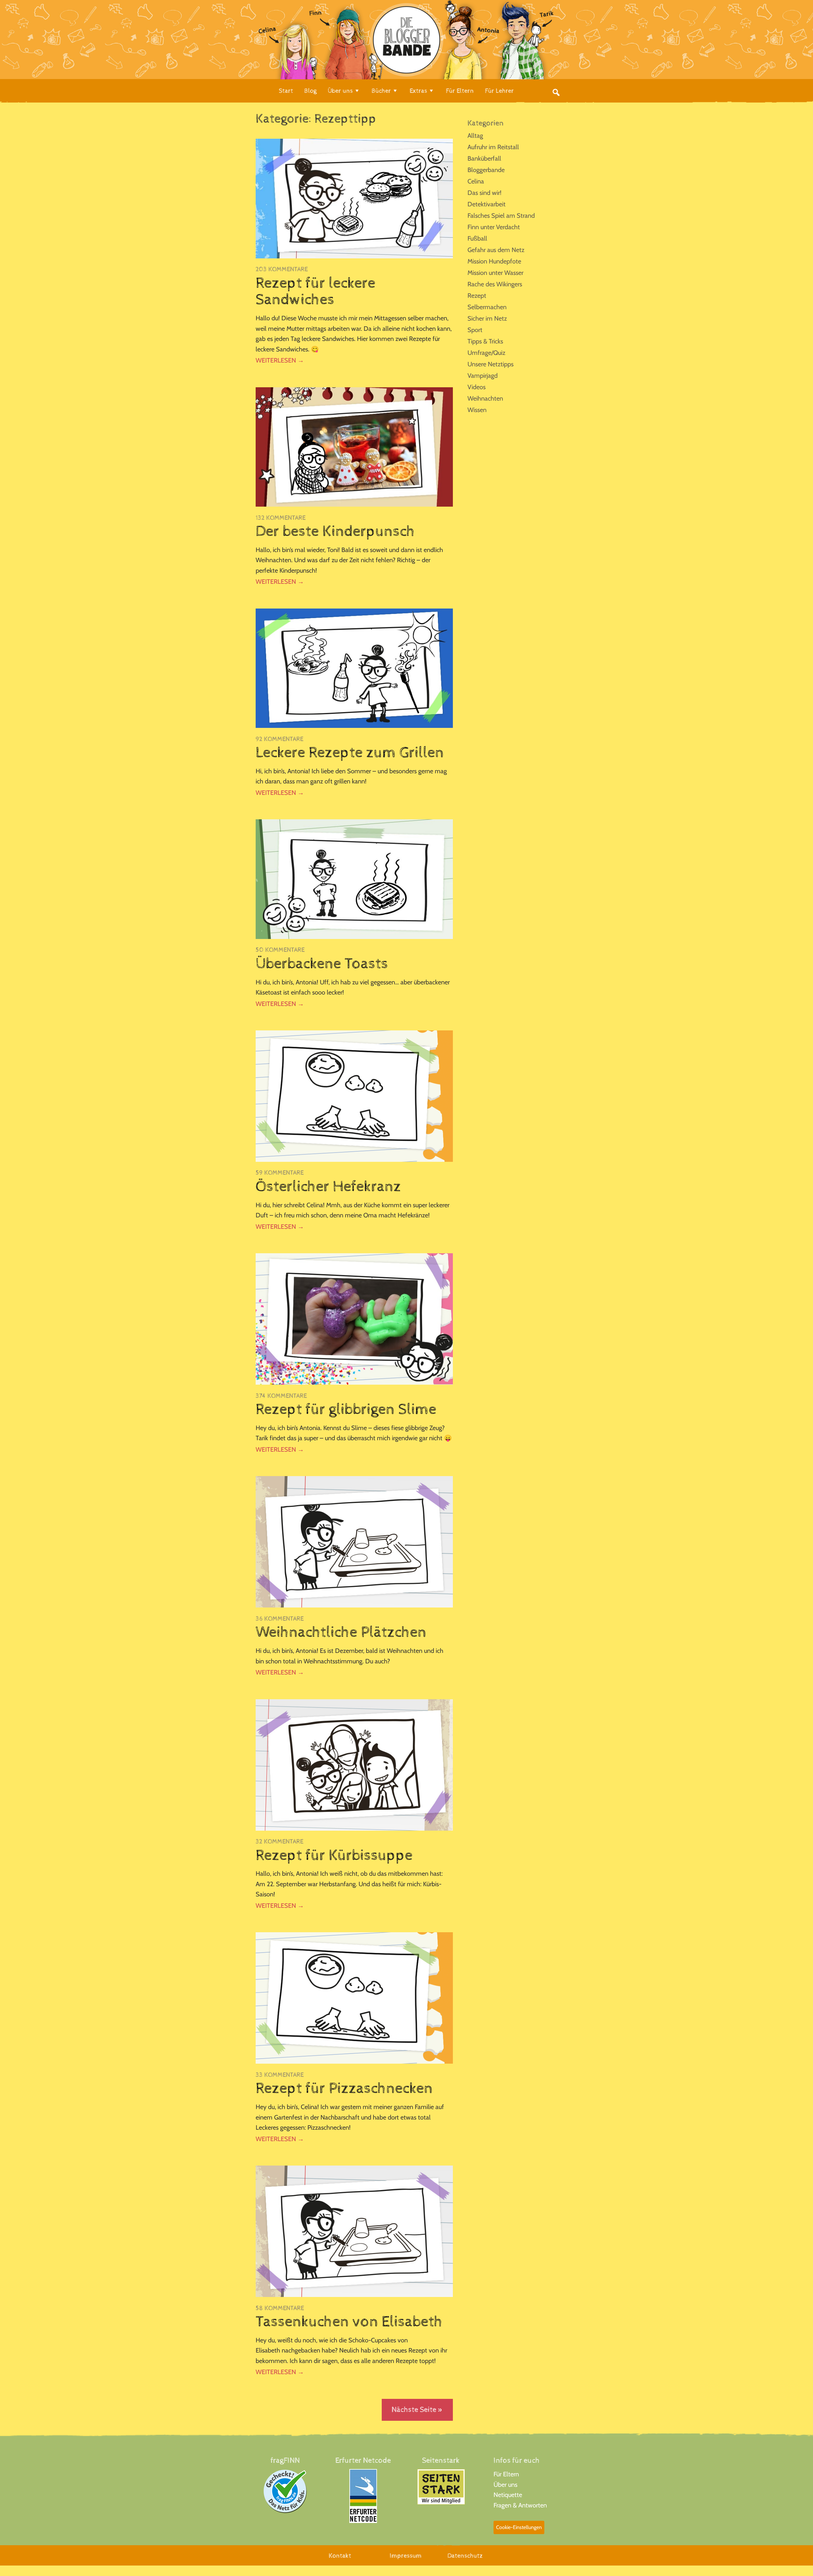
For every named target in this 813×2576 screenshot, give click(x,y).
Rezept (477, 296)
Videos (477, 387)
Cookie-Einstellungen (519, 2527)
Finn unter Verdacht (494, 227)
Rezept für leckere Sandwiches (316, 292)
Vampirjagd (483, 376)
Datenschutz (465, 2556)
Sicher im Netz (487, 318)
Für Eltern (506, 2474)
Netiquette (508, 2495)
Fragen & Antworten (520, 2505)
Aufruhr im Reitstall (493, 147)
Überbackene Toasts (322, 964)
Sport (475, 330)
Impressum (406, 2556)
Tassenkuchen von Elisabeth (349, 2322)
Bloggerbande (486, 170)
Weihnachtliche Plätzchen (341, 1632)
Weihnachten (485, 398)
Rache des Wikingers (495, 284)
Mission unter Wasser (495, 273)
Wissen (477, 410)
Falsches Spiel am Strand (501, 216)
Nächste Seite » (417, 2410)
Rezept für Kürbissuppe (334, 1855)
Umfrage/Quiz (486, 353)
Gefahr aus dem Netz (496, 250)
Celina (476, 181)
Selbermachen (487, 307)
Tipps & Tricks (485, 341)
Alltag (475, 136)
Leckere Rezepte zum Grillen (350, 753)
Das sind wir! (484, 193)
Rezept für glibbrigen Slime (346, 1409)
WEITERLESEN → (280, 360)
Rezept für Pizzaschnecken (344, 2088)
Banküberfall (484, 158)
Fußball (477, 238)
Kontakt (340, 2556)
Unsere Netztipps (490, 364)
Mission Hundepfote (494, 261)
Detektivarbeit (487, 204)
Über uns (505, 2485)
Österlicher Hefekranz (328, 1187)
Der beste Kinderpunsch (335, 531)
